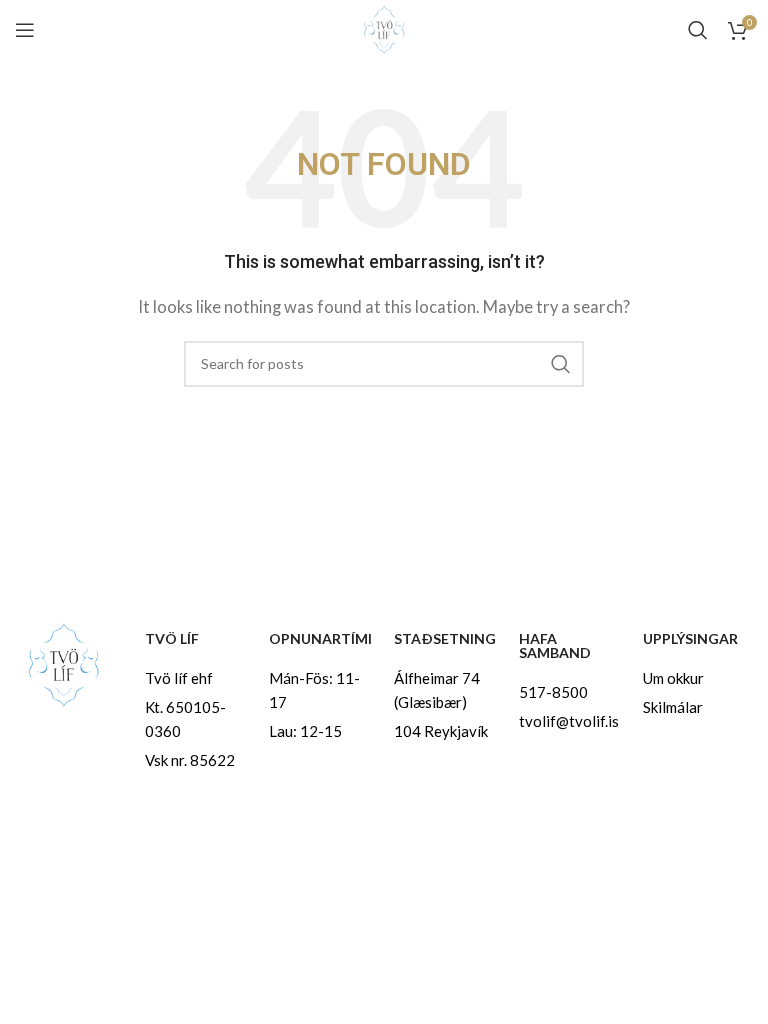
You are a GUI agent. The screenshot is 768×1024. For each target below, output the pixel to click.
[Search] (698, 30)
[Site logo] (384, 28)
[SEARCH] (561, 364)
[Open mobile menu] (25, 30)
